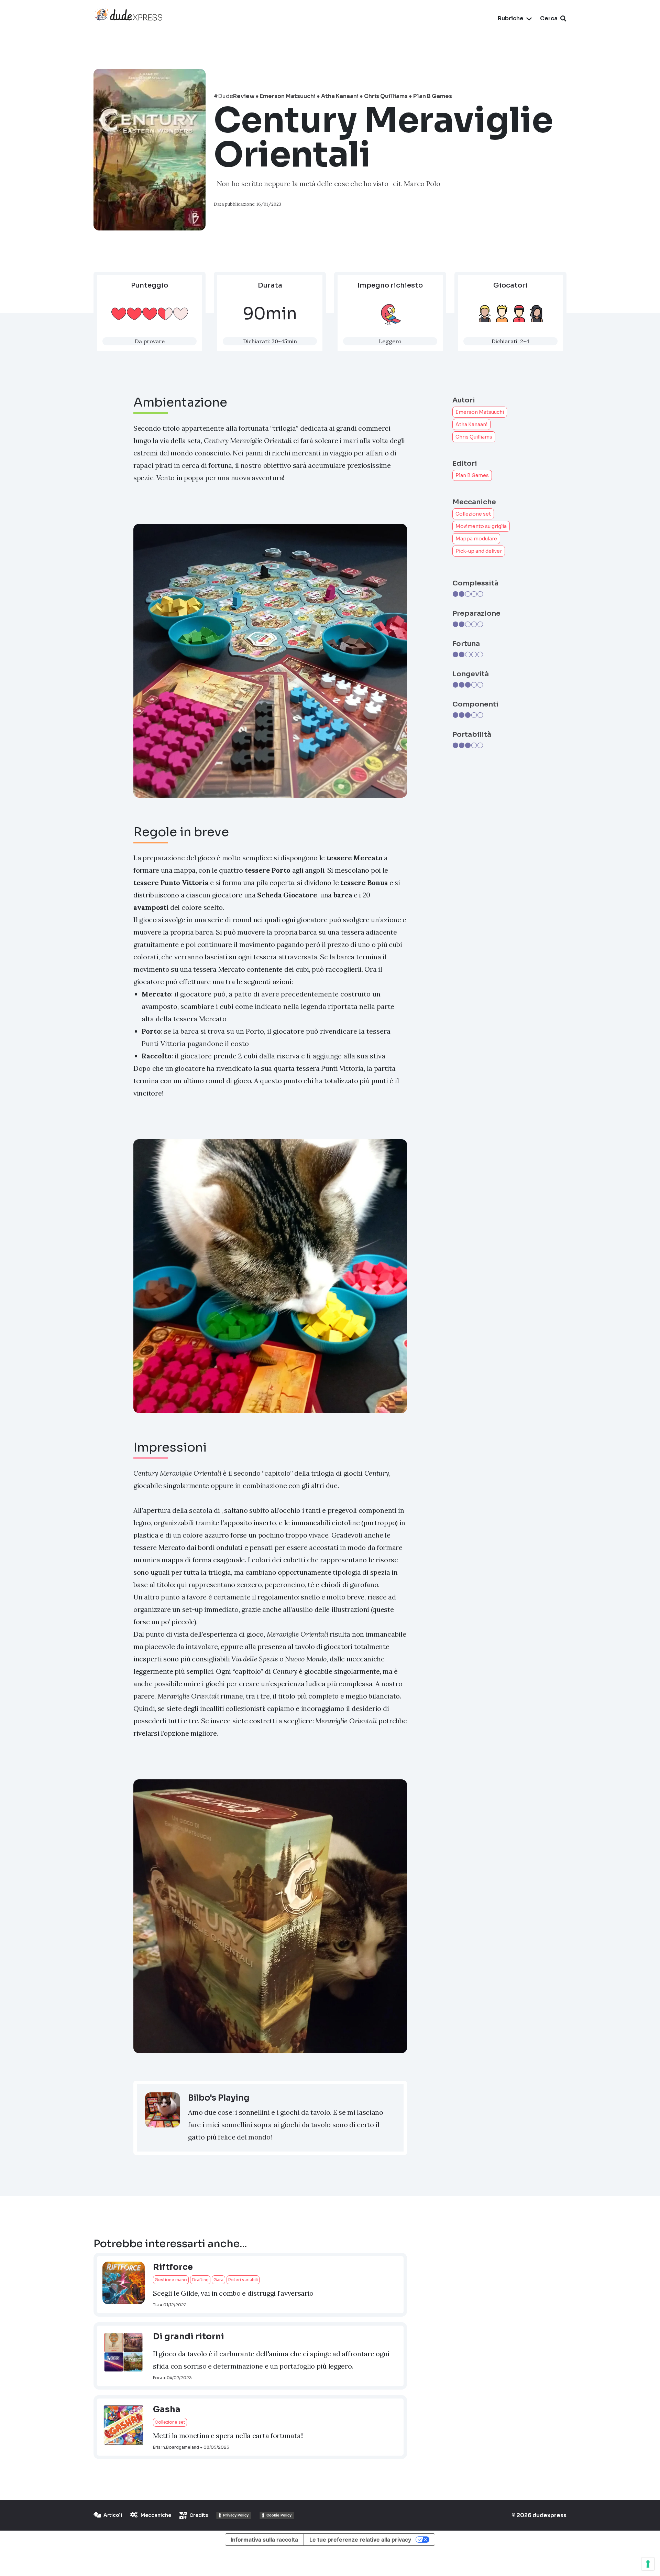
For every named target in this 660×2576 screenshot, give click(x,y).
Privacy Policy (236, 2515)
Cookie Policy (279, 2515)
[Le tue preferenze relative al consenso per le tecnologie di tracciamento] (648, 2564)
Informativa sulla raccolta (264, 2540)
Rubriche (511, 18)
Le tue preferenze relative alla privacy (360, 2540)
